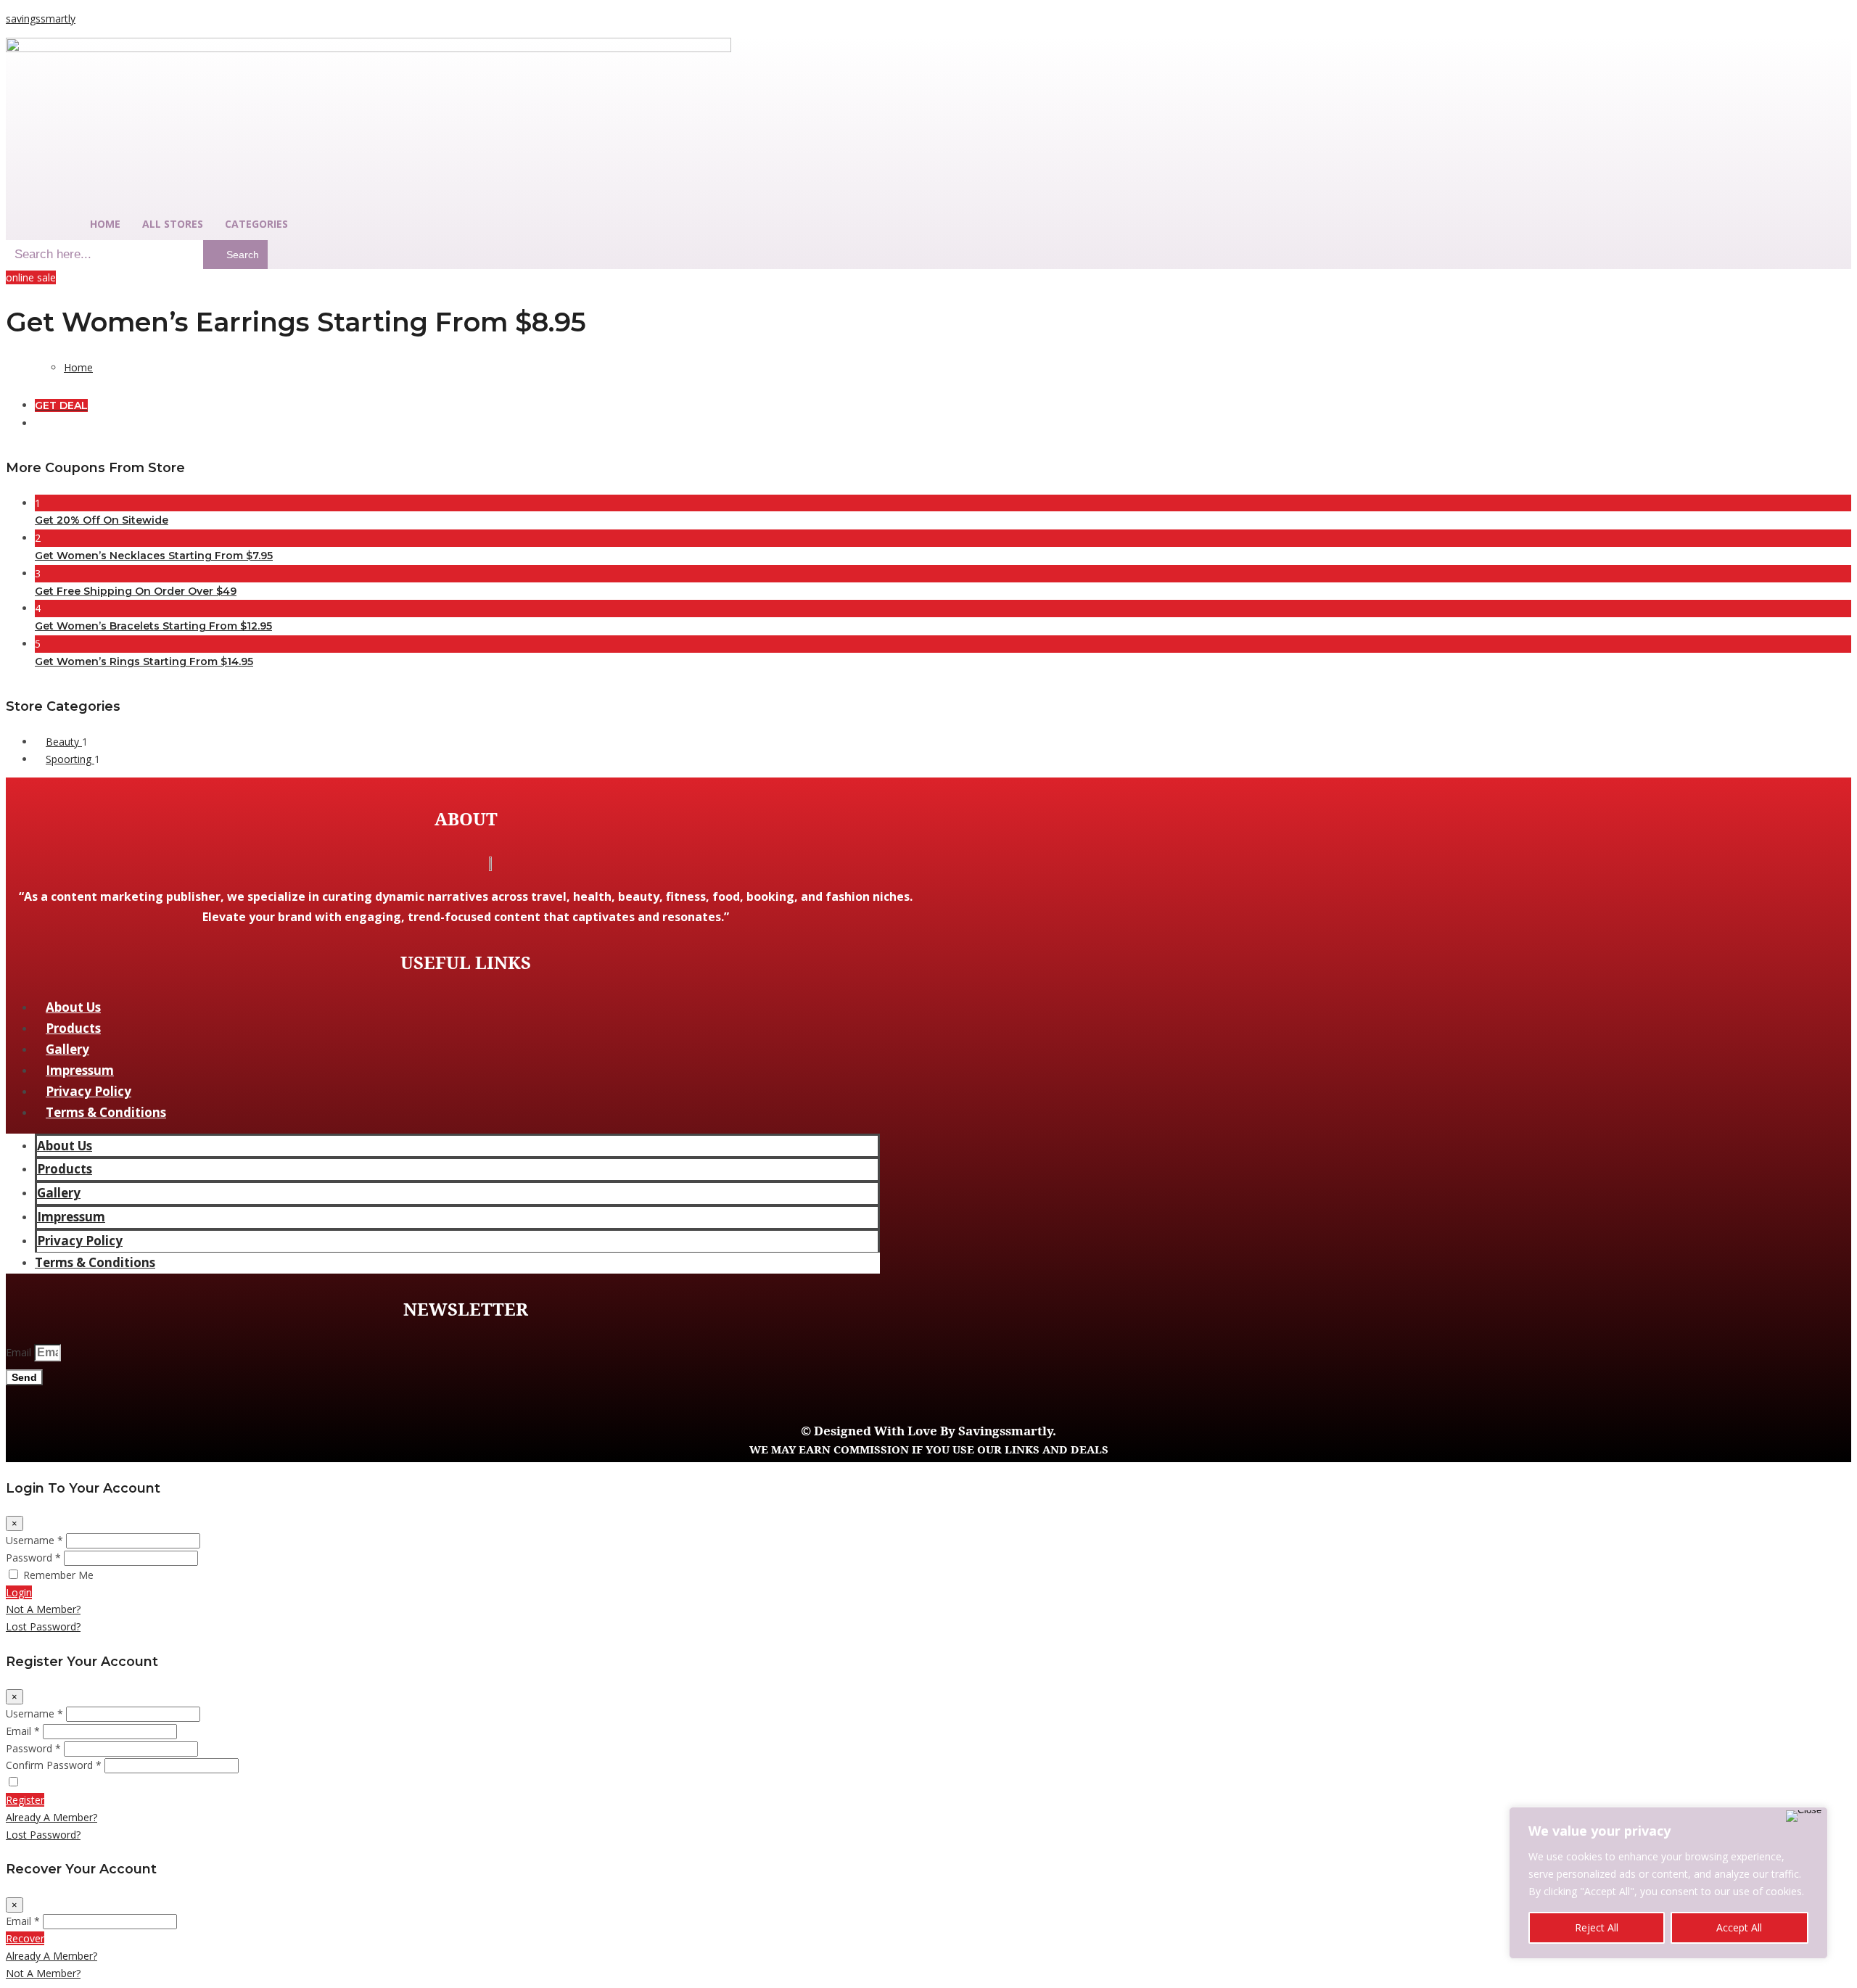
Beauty (64, 742)
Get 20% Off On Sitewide (102, 520)
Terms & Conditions (106, 1112)
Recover (25, 1938)
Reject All (1597, 1927)
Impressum (80, 1070)
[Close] (1804, 1816)
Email (20, 1352)
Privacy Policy (88, 1091)
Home (105, 224)
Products (73, 1028)
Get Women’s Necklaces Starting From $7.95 (154, 556)
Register (25, 1800)
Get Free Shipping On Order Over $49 (136, 591)
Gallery (67, 1049)
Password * (33, 1558)
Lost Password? (43, 1626)
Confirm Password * (54, 1765)
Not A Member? (43, 1609)
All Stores (173, 224)
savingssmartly (41, 18)
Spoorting (70, 759)
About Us (73, 1007)
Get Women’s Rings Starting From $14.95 (144, 661)
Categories (256, 224)
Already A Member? (52, 1817)
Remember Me (58, 1575)
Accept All (1739, 1927)
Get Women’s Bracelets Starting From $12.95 (153, 626)
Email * (23, 1731)
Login (19, 1592)
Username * (34, 1540)
